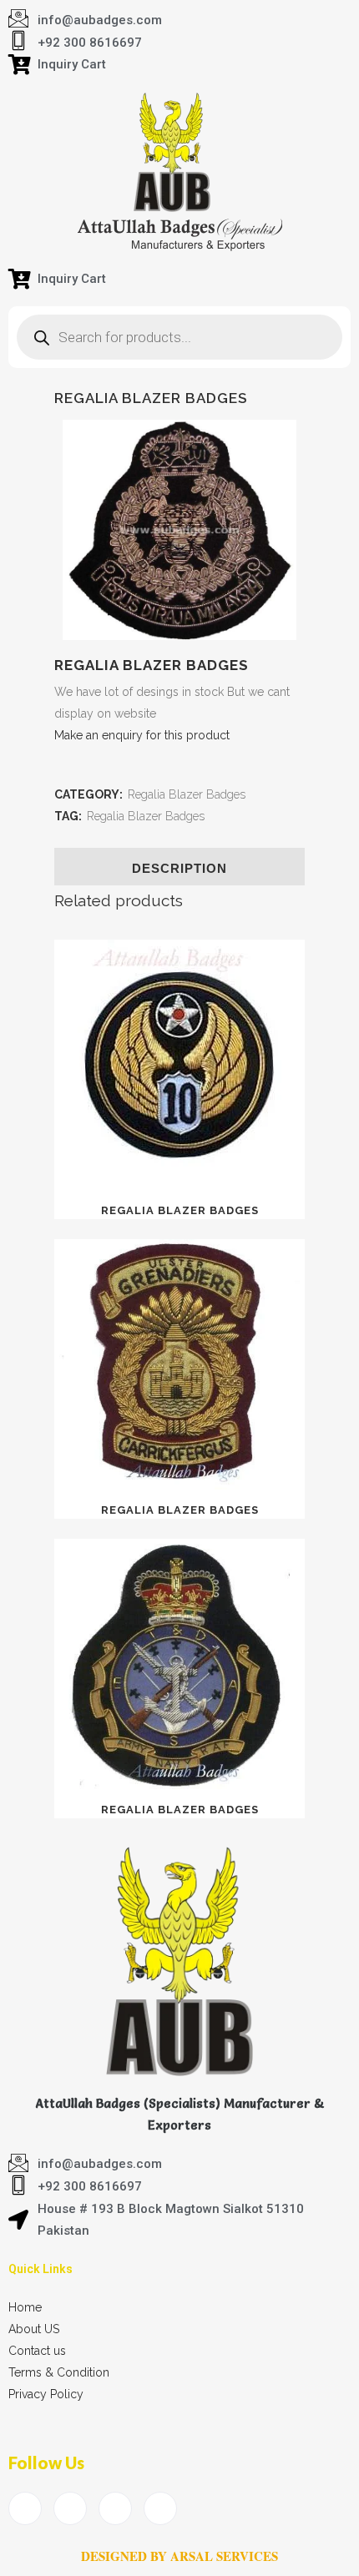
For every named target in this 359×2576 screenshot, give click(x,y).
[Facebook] (25, 2508)
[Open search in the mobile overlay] (179, 337)
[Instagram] (160, 2508)
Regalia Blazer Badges (187, 794)
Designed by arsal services (179, 2556)
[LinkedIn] (115, 2508)
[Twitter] (70, 2508)
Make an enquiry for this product (142, 735)
